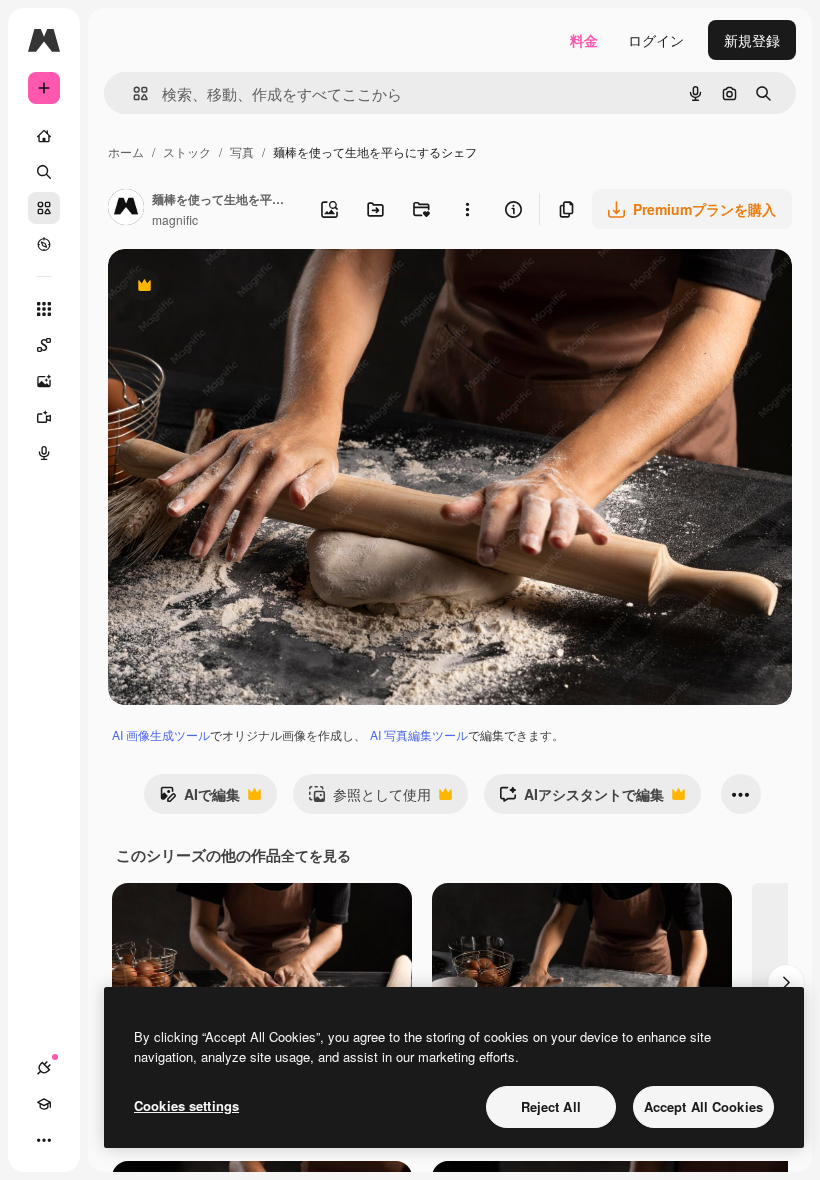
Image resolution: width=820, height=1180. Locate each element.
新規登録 (752, 40)
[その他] (44, 1140)
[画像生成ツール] (44, 381)
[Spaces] (44, 345)
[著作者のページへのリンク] (126, 209)
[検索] (44, 172)
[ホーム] (44, 136)
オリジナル (245, 287)
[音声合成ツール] (44, 453)
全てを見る (316, 855)
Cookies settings (186, 1105)
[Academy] (44, 1104)
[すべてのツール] (44, 309)
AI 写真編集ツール (419, 734)
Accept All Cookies (703, 1106)
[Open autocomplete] (132, 93)
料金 (584, 40)
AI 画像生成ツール (161, 734)
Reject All (551, 1106)
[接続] (44, 1068)
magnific (175, 219)
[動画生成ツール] (44, 417)
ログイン (656, 40)
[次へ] (786, 983)
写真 (242, 151)
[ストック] (44, 208)
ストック (187, 151)
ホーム (126, 151)
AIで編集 (199, 799)
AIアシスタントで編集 (581, 799)
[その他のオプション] (467, 209)
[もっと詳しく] (44, 244)
